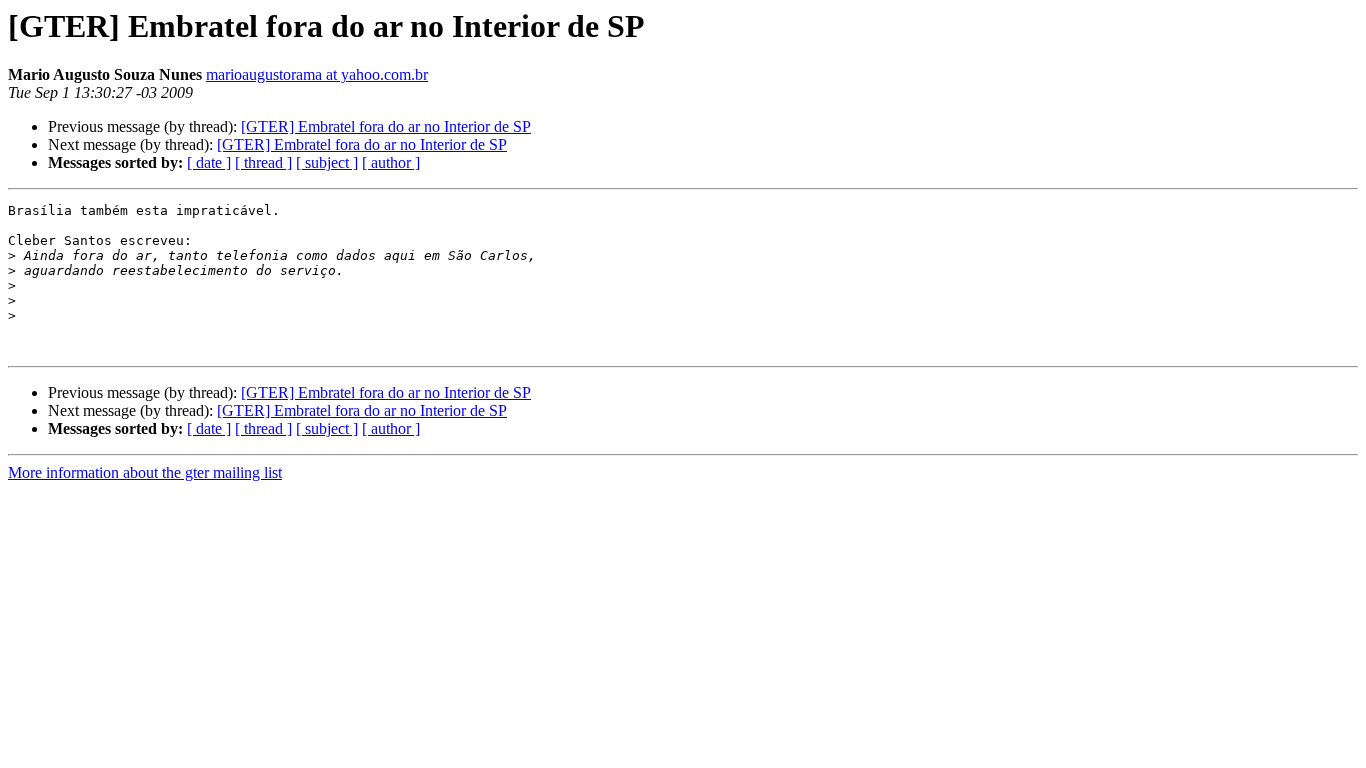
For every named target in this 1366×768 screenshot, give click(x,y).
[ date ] (209, 162)
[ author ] (391, 162)
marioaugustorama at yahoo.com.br (317, 74)
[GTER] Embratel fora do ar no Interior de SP (386, 126)
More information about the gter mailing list (145, 472)
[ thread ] (263, 162)
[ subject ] (327, 162)
